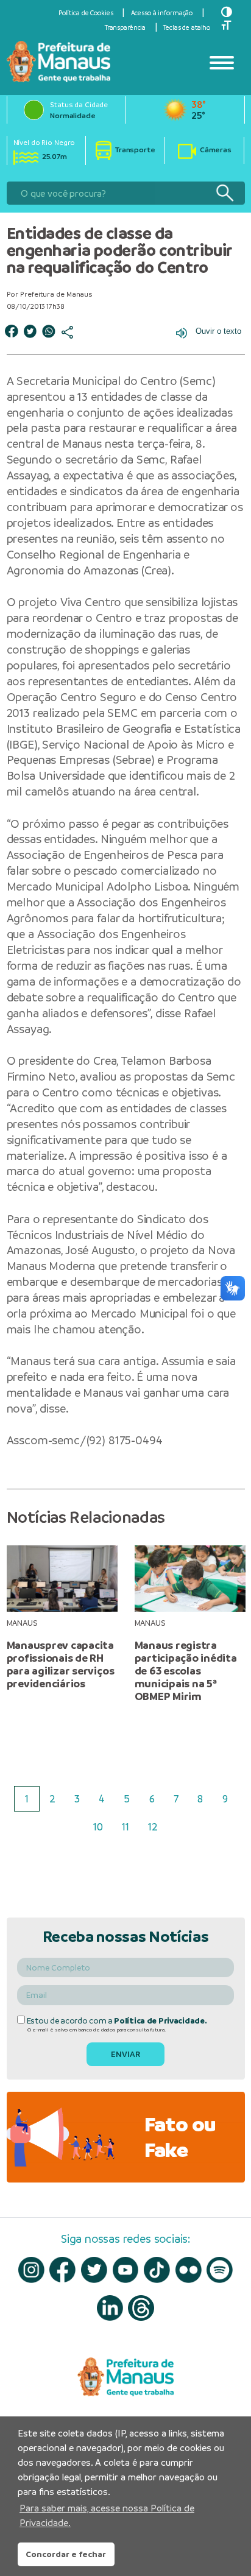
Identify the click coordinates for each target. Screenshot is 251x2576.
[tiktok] (157, 2270)
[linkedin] (110, 2308)
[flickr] (189, 2270)
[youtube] (126, 2270)
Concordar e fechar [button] (66, 2554)
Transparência (125, 27)
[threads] (141, 2308)
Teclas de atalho (187, 27)
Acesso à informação (162, 13)
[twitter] (94, 2270)
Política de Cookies (86, 13)
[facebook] (62, 2270)
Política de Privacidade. (160, 2021)
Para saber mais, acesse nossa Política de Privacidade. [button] (107, 2515)
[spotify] (220, 2270)
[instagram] (31, 2270)
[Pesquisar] (224, 193)
